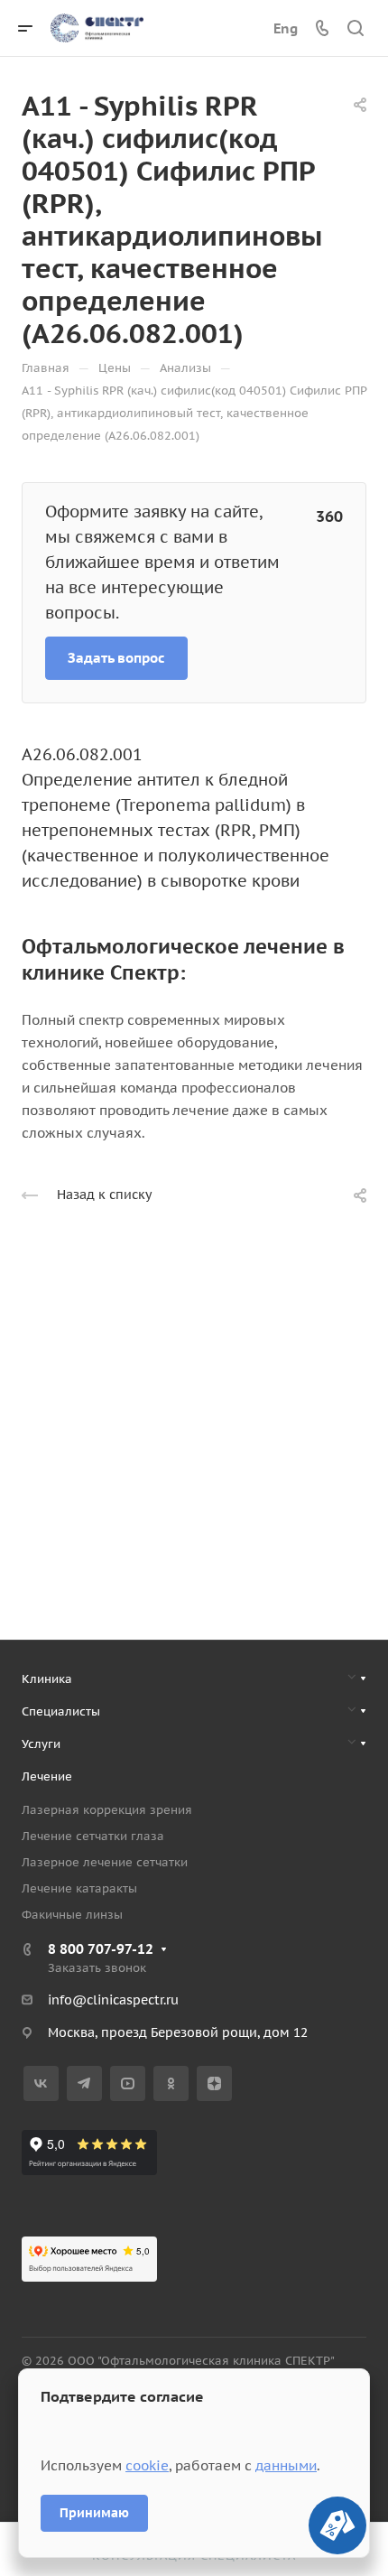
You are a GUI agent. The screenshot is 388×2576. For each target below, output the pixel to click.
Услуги (41, 1744)
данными (286, 2465)
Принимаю (94, 2513)
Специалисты (61, 1711)
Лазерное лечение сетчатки (105, 1862)
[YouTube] (128, 2083)
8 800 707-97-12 (101, 1949)
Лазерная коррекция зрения (107, 1810)
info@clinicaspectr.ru (113, 2000)
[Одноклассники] (171, 2083)
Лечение (47, 1776)
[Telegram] (84, 2083)
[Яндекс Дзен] (214, 2083)
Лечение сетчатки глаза (93, 1836)
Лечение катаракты (79, 1888)
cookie (147, 2465)
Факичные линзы (72, 1915)
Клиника (47, 1679)
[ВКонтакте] (41, 2083)
